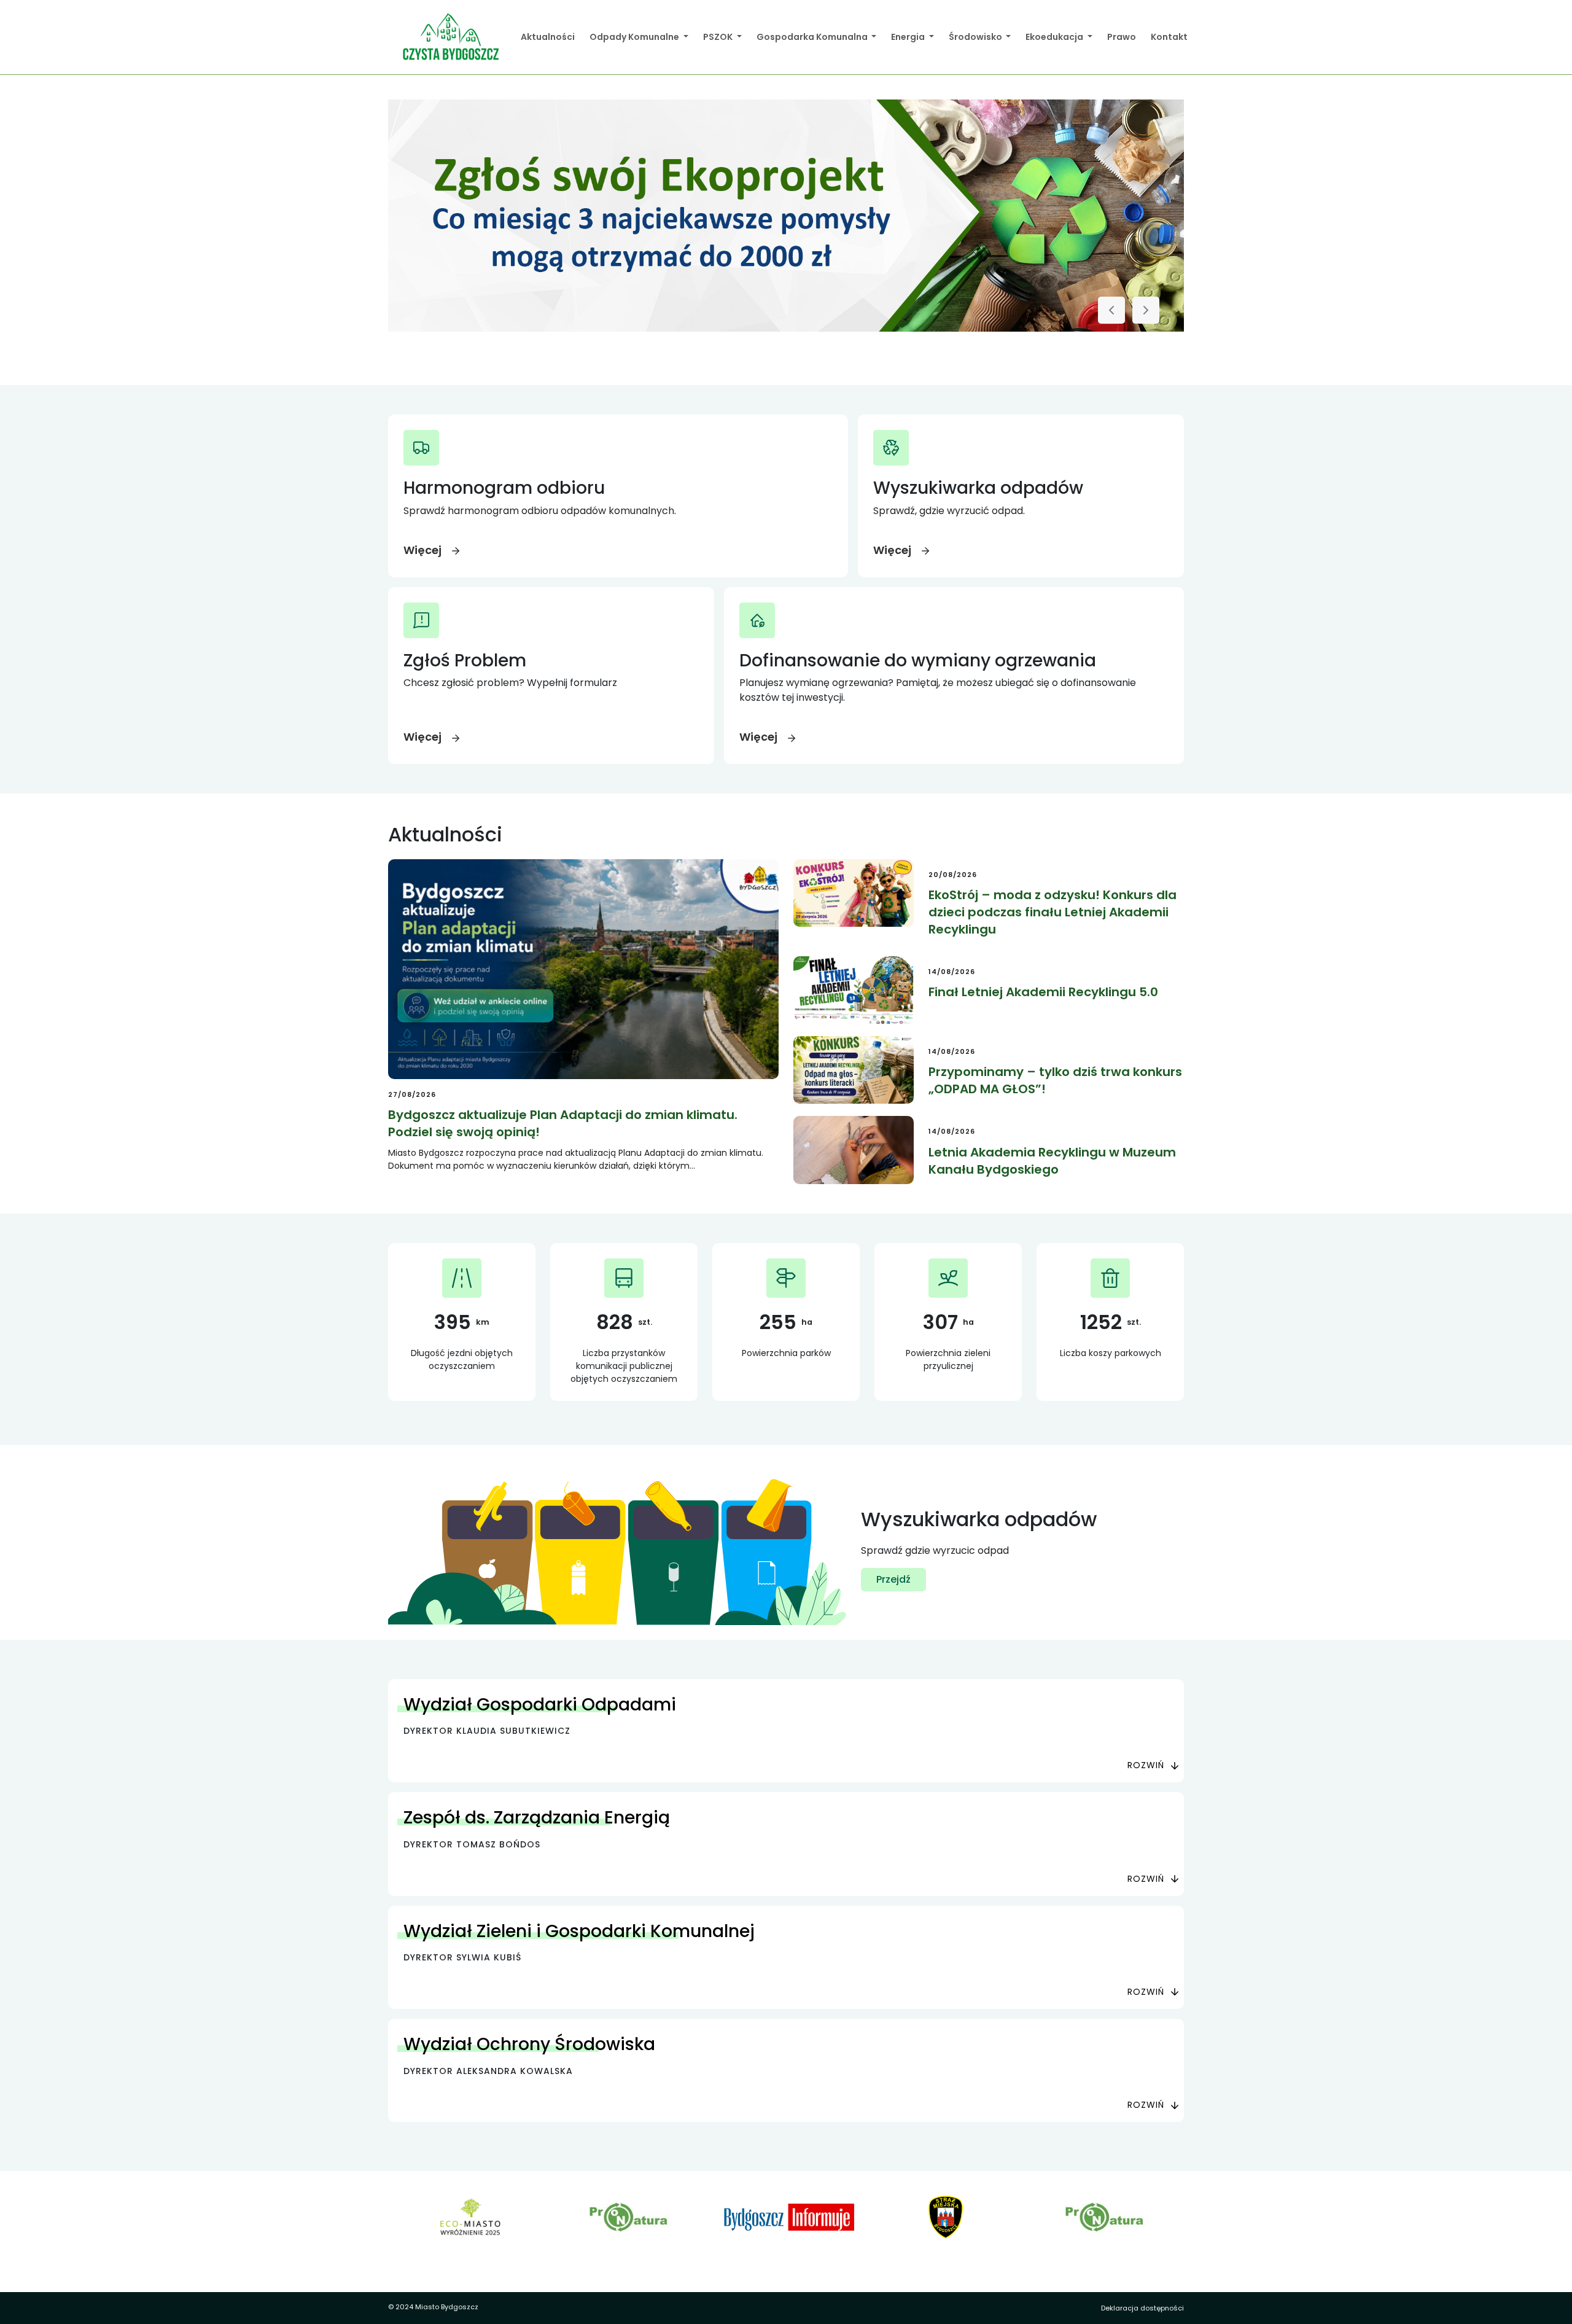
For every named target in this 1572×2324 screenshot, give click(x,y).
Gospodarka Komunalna (813, 37)
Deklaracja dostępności (1142, 2308)
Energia (909, 37)
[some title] (786, 216)
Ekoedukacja (1055, 37)
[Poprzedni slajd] (1111, 310)
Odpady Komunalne (635, 37)
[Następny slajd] (1146, 310)
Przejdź (893, 1579)
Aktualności (548, 37)
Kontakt (1169, 37)
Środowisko (976, 37)
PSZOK (719, 37)
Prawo (1122, 37)
